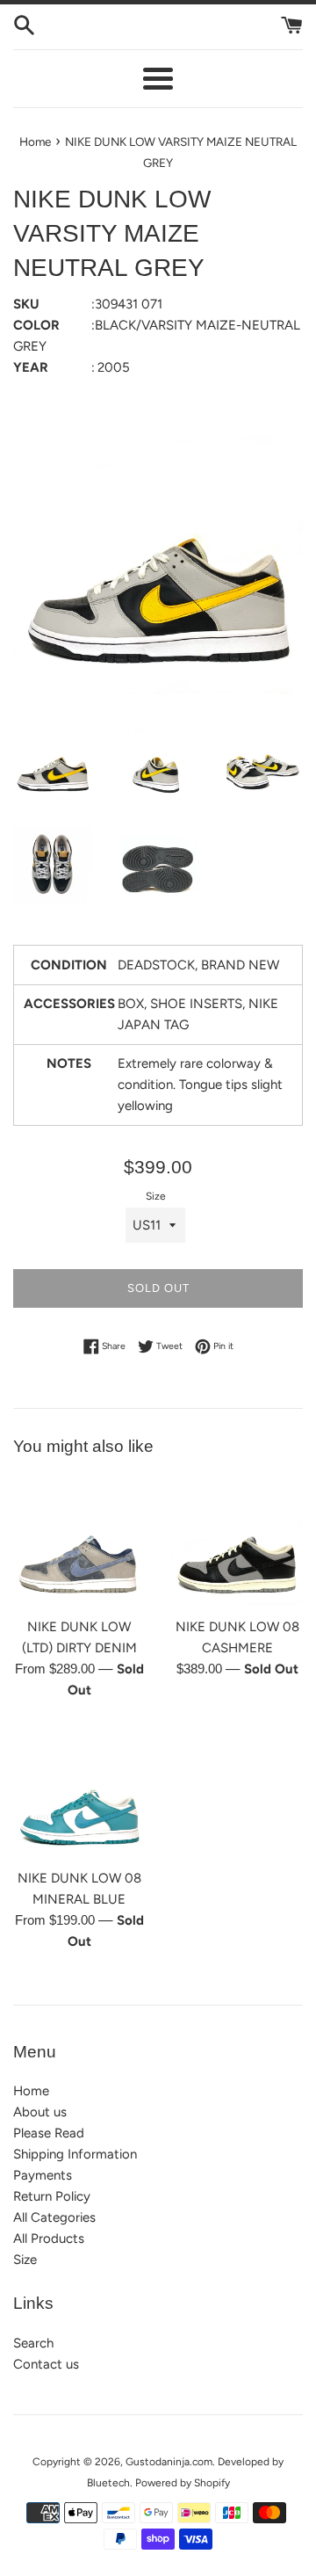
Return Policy (52, 2196)
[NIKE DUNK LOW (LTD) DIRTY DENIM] (79, 1542)
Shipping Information (75, 2154)
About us (40, 2112)
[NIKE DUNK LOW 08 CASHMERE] (237, 1542)
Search (33, 2343)
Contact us (46, 2364)
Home (31, 2091)
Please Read (49, 2133)
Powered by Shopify (183, 2483)
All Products (49, 2239)
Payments (43, 2175)
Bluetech (108, 2483)
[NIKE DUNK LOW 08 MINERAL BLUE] (79, 1793)
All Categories (54, 2217)
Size (156, 1196)
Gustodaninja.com (169, 2462)
